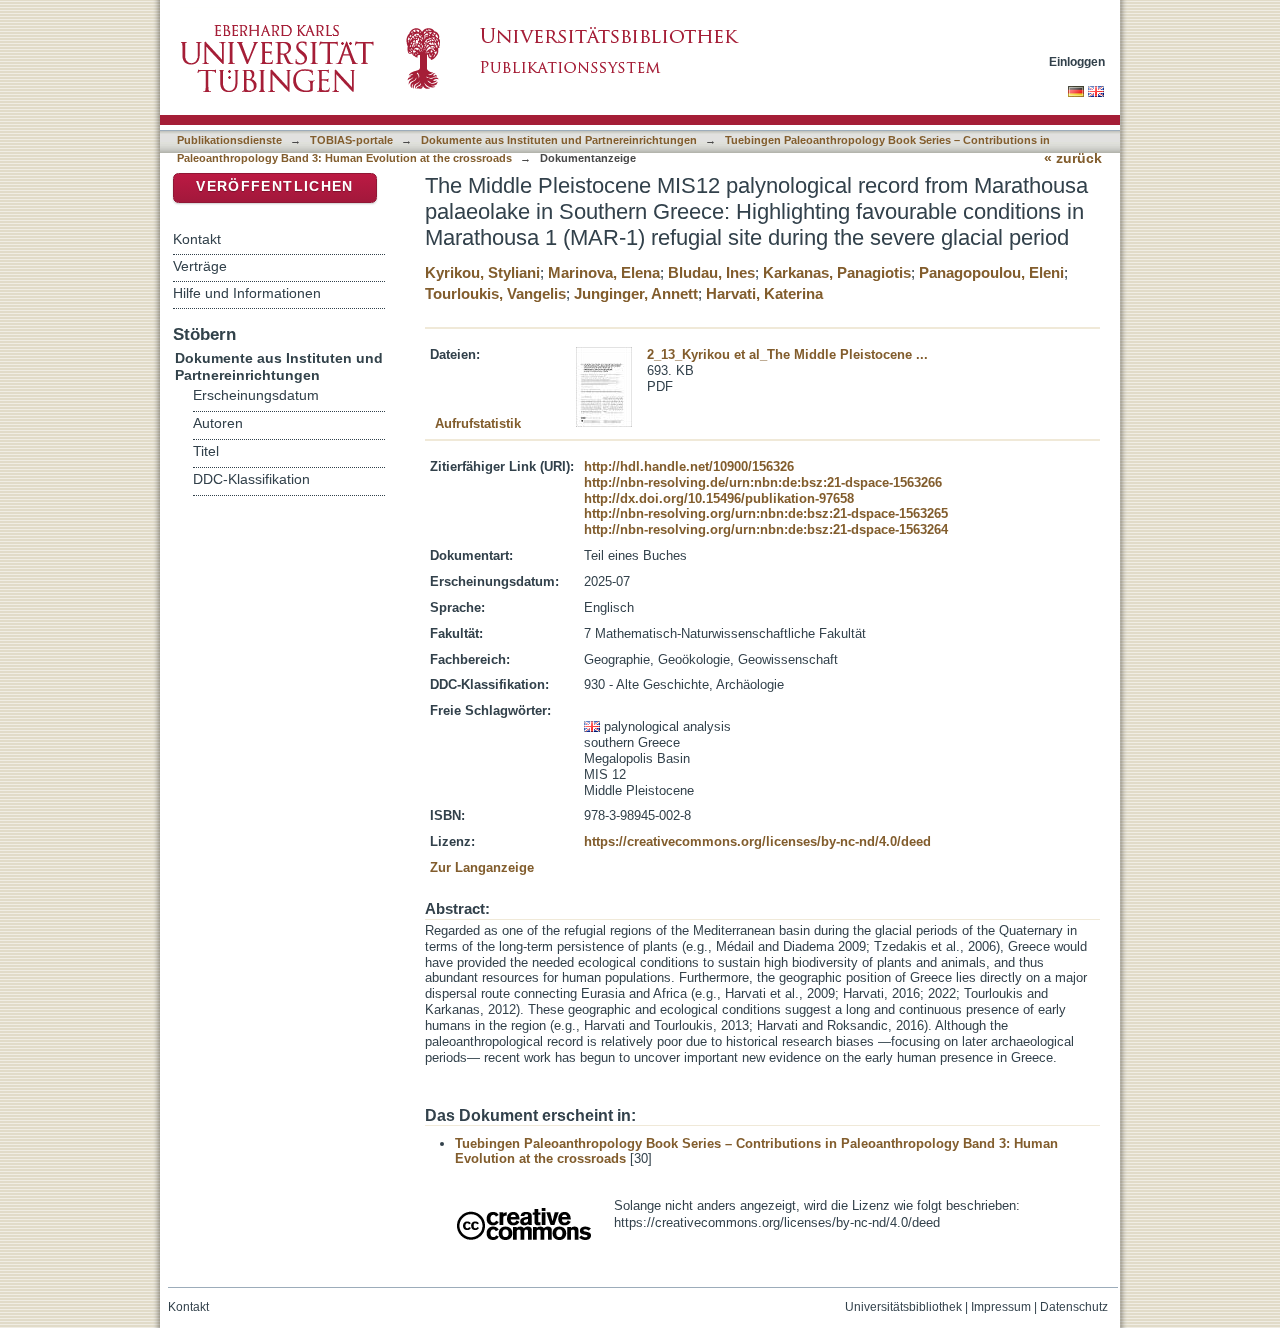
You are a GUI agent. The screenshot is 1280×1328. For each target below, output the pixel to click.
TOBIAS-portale (351, 140)
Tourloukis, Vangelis (495, 293)
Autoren (218, 423)
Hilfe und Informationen (247, 293)
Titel (206, 451)
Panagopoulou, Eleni (991, 272)
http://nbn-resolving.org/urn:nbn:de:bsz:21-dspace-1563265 (766, 513)
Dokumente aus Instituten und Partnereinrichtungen (559, 140)
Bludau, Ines (711, 272)
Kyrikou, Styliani (482, 272)
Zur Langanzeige (482, 867)
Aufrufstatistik (478, 423)
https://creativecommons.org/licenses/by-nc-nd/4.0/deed (757, 841)
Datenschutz (1074, 1307)
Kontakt (197, 239)
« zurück (1073, 158)
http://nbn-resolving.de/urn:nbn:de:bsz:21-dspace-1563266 (763, 482)
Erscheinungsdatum (256, 395)
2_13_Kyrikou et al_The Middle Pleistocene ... (787, 354)
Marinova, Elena (604, 272)
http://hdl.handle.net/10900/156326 (689, 466)
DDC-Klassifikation (251, 479)
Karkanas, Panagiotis (837, 272)
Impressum (1001, 1307)
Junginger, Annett (636, 293)
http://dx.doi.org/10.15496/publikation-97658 (719, 498)
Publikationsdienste (229, 140)
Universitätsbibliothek (903, 1307)
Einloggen (1077, 61)
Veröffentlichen (274, 186)
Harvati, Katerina (764, 293)
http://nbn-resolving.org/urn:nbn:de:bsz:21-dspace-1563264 (766, 529)
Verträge (200, 266)
